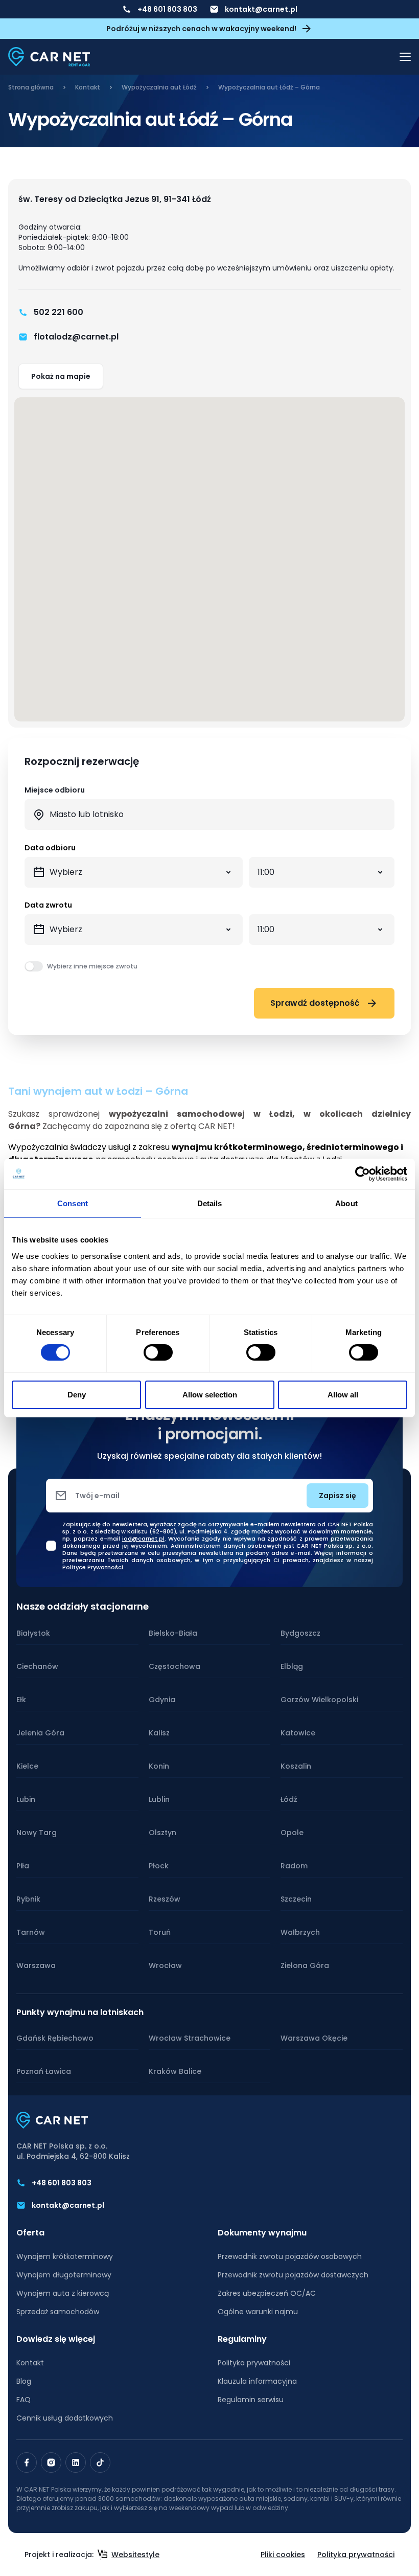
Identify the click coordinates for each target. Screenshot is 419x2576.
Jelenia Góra (40, 1733)
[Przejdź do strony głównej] (49, 57)
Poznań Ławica (44, 2071)
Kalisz (159, 1733)
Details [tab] (210, 1203)
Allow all (343, 1395)
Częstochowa (174, 1666)
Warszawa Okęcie (314, 2038)
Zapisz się (337, 1496)
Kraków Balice (175, 2071)
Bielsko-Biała (173, 1633)
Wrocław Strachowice (190, 2038)
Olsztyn (162, 1833)
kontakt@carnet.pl (261, 9)
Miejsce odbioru (55, 790)
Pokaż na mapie (61, 376)
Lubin (26, 1799)
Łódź (289, 1799)
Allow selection (210, 1395)
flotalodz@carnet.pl (76, 337)
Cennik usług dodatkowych (65, 2418)
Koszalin (296, 1766)
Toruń (160, 1932)
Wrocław (165, 1965)
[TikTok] (100, 2462)
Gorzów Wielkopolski (319, 1700)
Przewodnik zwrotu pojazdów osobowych (290, 2256)
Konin (159, 1766)
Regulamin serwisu (251, 2400)
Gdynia (162, 1700)
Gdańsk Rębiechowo (55, 2038)
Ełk (21, 1700)
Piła (23, 1866)
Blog (24, 2381)
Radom (294, 1866)
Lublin (159, 1799)
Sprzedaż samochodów (58, 2312)
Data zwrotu (48, 905)
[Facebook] (27, 2462)
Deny (77, 1395)
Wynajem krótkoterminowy (65, 2256)
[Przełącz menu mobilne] (405, 57)
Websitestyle (135, 2555)
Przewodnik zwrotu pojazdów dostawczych (293, 2275)
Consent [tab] (73, 1203)
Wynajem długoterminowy (64, 2275)
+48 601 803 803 (167, 9)
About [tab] (346, 1203)
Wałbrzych (300, 1932)
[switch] (158, 1352)
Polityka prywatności (254, 2363)
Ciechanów (37, 1666)
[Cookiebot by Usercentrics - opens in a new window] (363, 1174)
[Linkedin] (76, 2462)
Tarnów (31, 1932)
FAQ (24, 2400)
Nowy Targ (37, 1833)
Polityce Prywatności (93, 1567)
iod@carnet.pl (143, 1539)
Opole (292, 1833)
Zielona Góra (305, 1965)
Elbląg (292, 1666)
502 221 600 (59, 312)
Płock (159, 1866)
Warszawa (36, 1965)
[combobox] (209, 815)
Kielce (27, 1766)
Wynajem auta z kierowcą (63, 2293)
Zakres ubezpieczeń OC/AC (267, 2293)
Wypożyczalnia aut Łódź (159, 87)
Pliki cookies (283, 2555)
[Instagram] (51, 2462)
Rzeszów (165, 1899)
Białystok (33, 1633)
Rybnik (28, 1899)
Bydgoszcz (300, 1633)
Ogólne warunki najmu (258, 2312)
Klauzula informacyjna (257, 2381)
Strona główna (31, 87)
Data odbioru (50, 848)
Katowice (298, 1733)
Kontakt (88, 87)
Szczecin (296, 1899)
